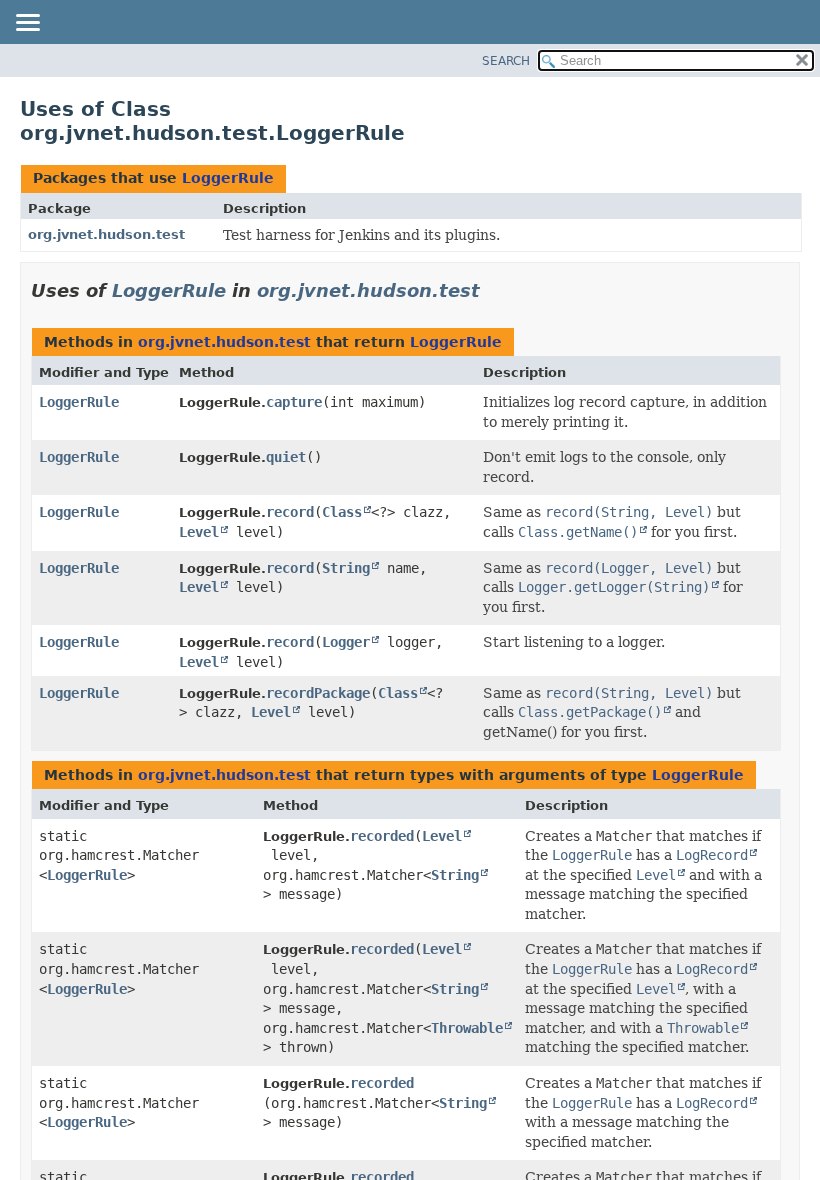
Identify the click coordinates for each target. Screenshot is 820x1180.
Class (342, 512)
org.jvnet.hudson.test (106, 234)
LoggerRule (228, 178)
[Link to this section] (494, 290)
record (290, 512)
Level (199, 532)
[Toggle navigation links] (27, 24)
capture (294, 402)
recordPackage (318, 693)
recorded (382, 836)
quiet (286, 457)
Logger (346, 642)
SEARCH (506, 61)
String (346, 568)
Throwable (467, 1028)
